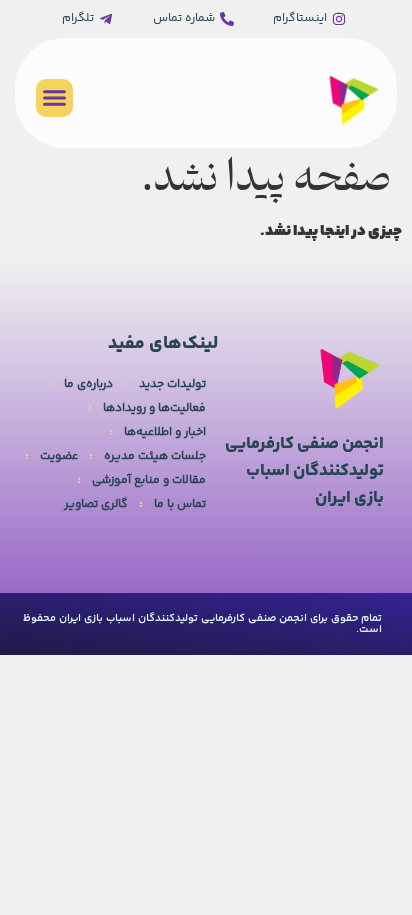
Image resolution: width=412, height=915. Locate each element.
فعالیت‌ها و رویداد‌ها (154, 408)
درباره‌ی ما (88, 384)
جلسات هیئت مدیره (155, 456)
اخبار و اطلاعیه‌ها (165, 432)
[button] (55, 98)
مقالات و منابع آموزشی (149, 480)
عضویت (59, 456)
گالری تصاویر (96, 504)
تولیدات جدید (172, 384)
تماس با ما (180, 504)
